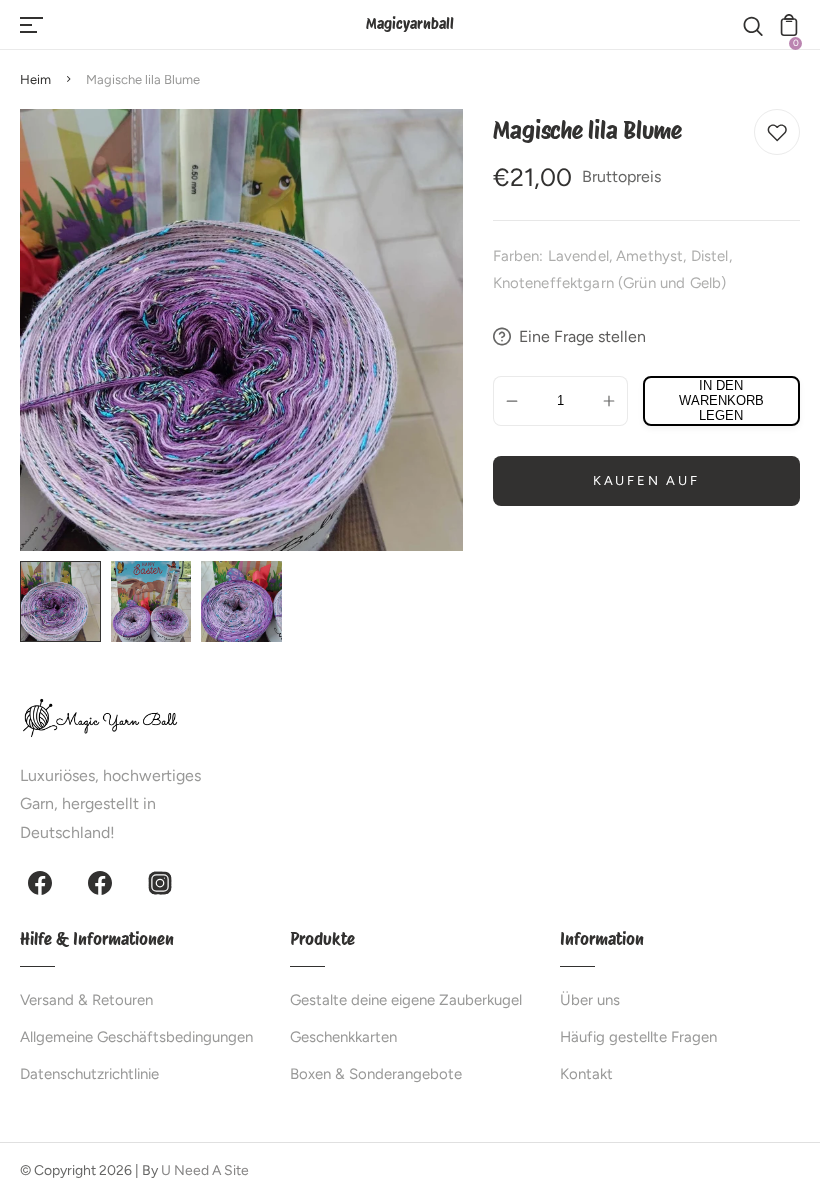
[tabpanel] (65, 601)
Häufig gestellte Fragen (638, 1037)
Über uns (590, 1000)
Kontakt (586, 1074)
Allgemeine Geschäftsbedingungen (136, 1037)
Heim (35, 79)
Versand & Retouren (86, 1000)
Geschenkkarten (343, 1037)
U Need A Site (205, 1170)
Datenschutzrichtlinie (89, 1074)
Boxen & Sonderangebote (376, 1074)
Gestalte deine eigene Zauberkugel (406, 1000)
